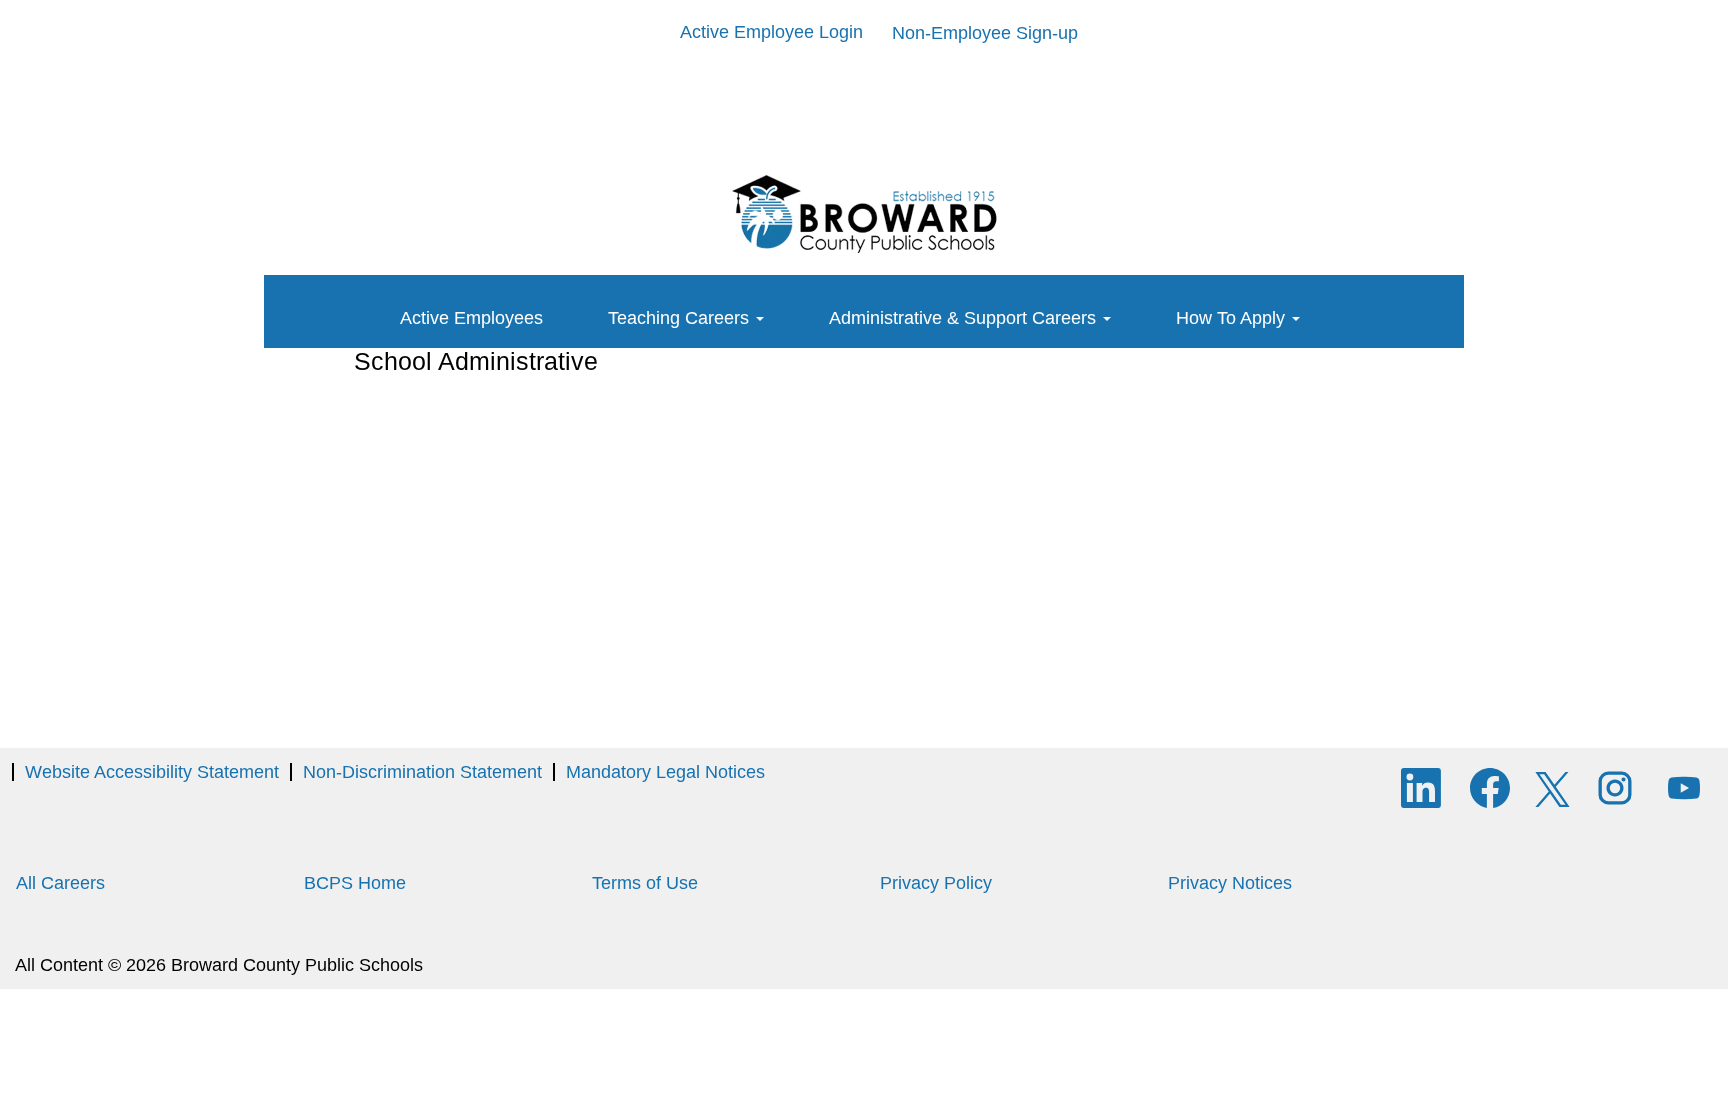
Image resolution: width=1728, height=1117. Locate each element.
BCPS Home (355, 883)
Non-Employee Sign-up (985, 33)
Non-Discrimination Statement (422, 772)
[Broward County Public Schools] (864, 214)
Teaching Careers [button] (681, 318)
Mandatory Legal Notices (665, 772)
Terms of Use (645, 883)
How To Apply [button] (1233, 318)
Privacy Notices (1230, 883)
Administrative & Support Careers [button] (965, 318)
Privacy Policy (936, 883)
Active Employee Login (771, 32)
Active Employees (471, 318)
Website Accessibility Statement (152, 772)
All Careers (60, 883)
